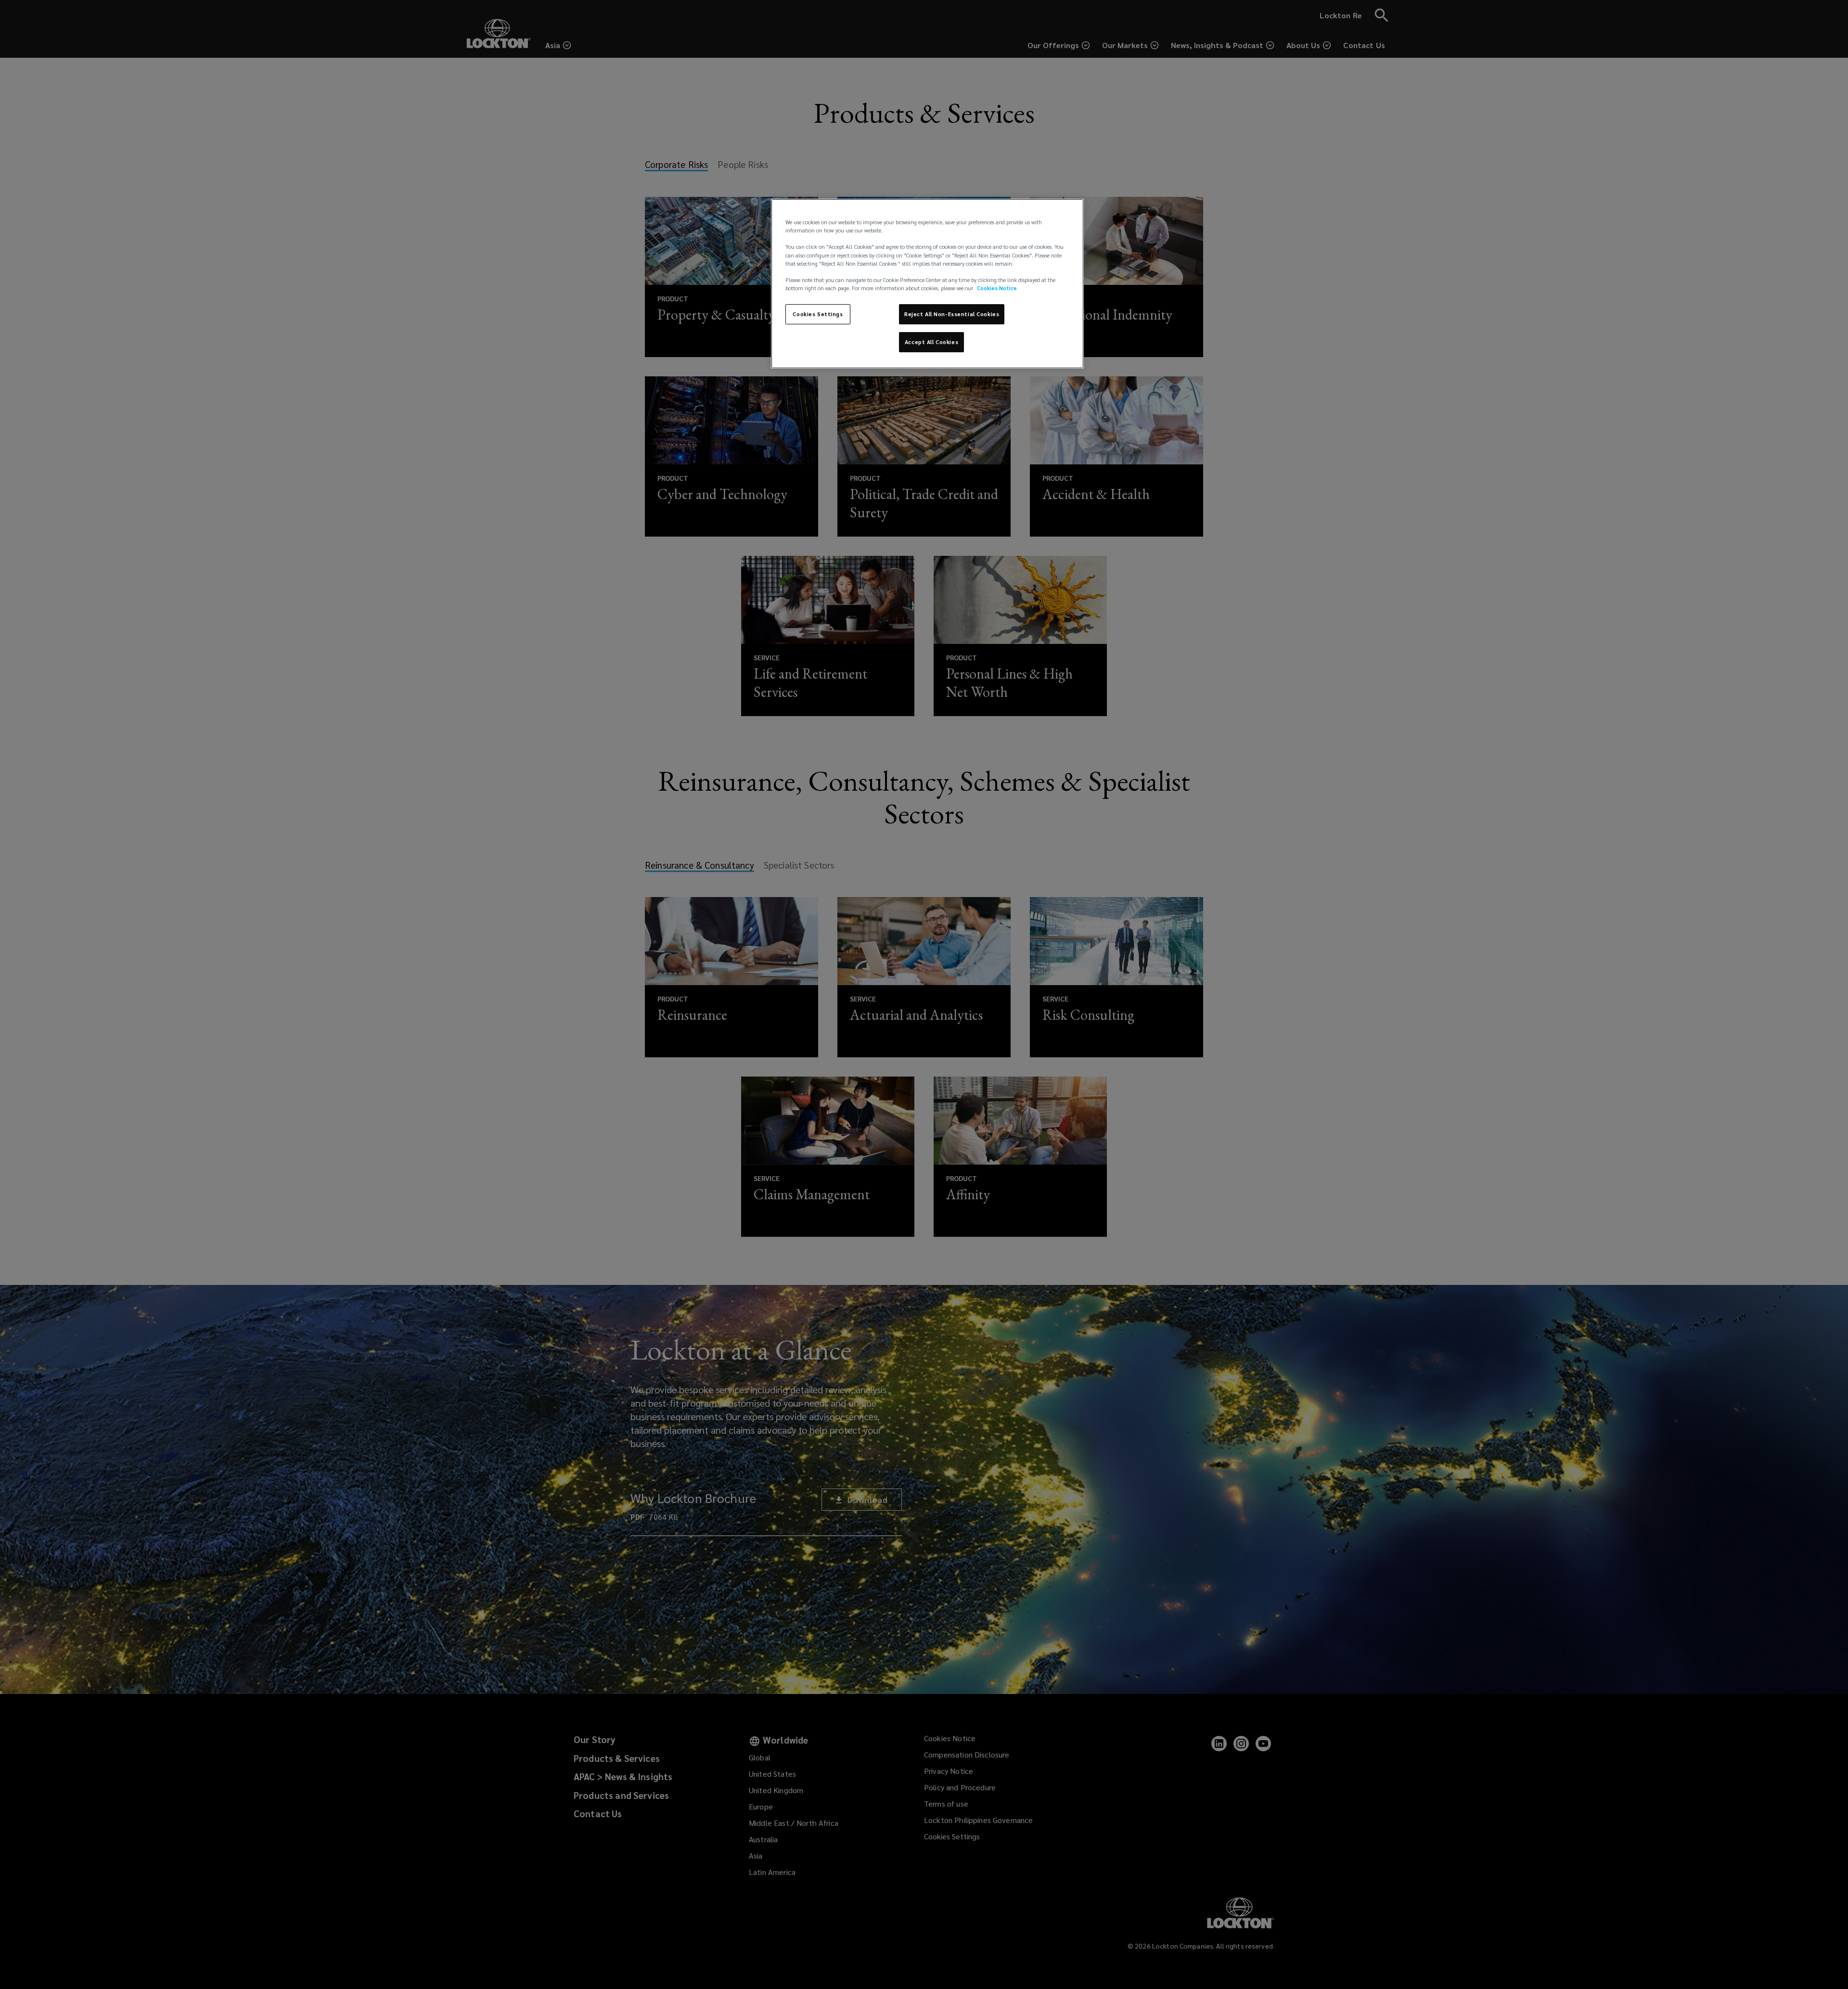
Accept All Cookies (931, 342)
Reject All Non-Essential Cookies (952, 314)
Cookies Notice (997, 288)
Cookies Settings (818, 314)
